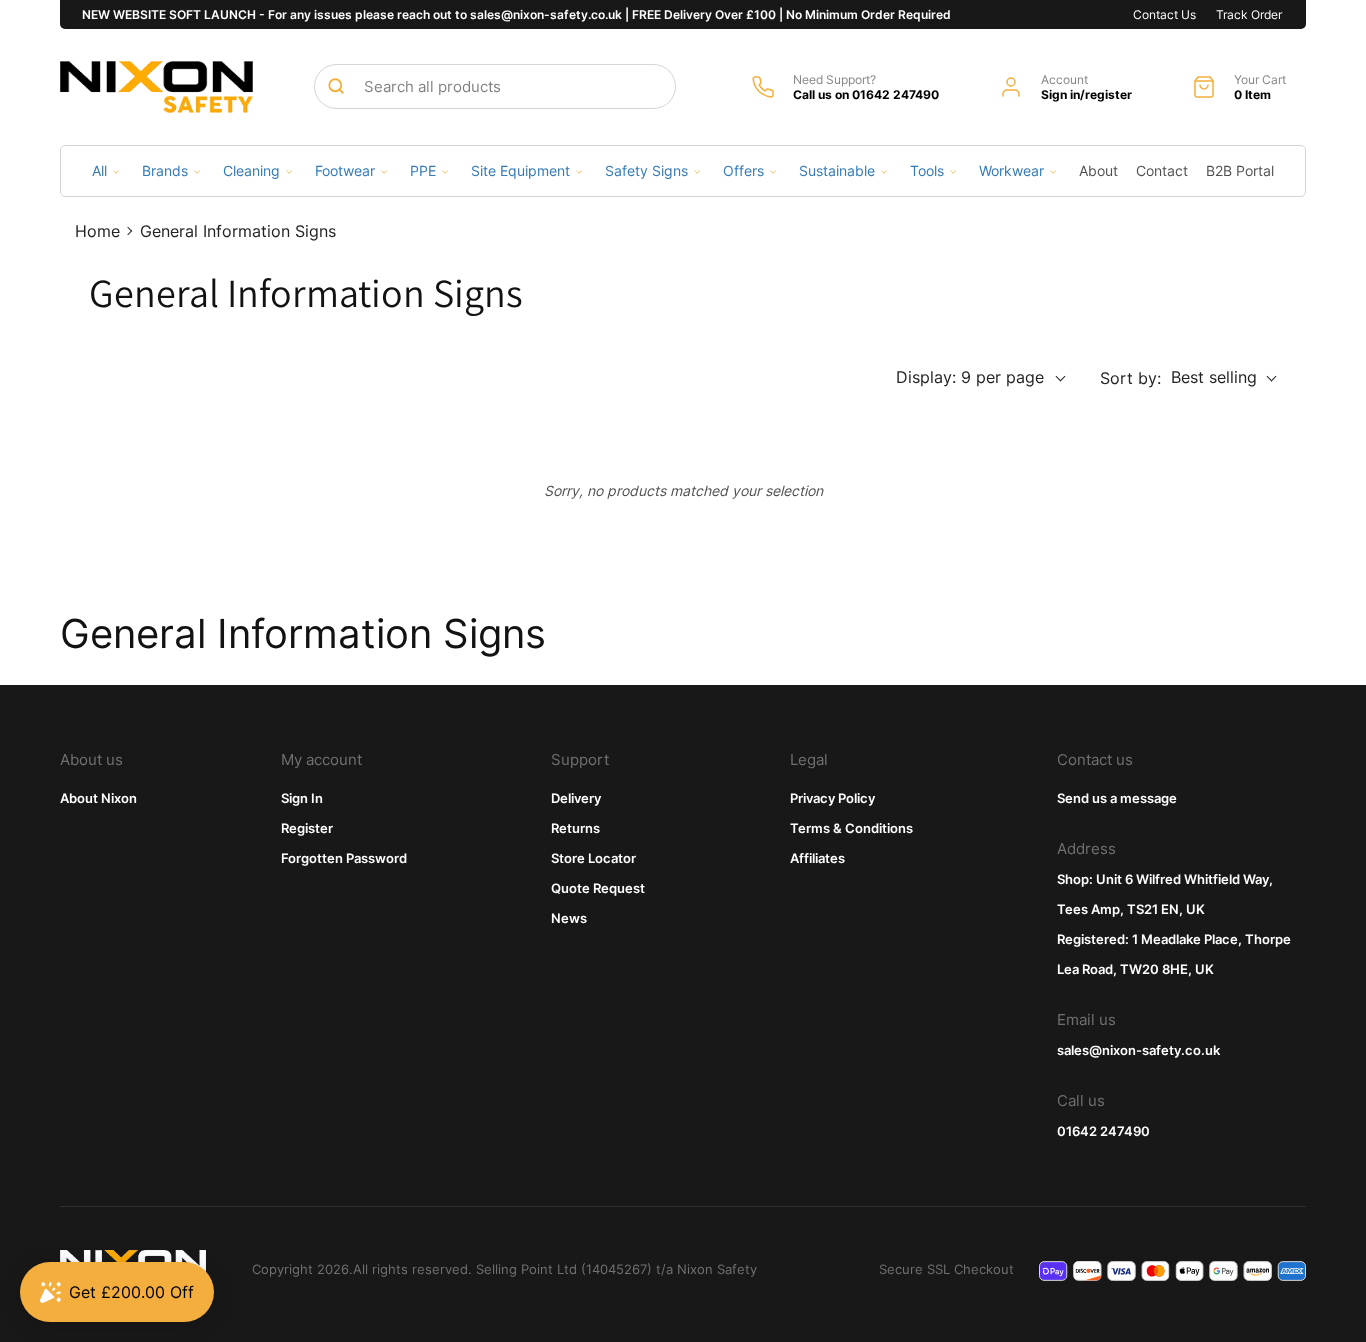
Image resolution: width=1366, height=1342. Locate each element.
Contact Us (1164, 14)
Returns (575, 828)
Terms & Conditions (851, 828)
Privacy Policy (832, 798)
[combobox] (495, 86)
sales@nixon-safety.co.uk (1138, 1050)
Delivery (576, 798)
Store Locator (593, 858)
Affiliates (817, 858)
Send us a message (1117, 798)
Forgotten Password (344, 858)
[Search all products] (336, 86)
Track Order (1249, 14)
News (569, 918)
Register (307, 828)
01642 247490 (1103, 1131)
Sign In (302, 798)
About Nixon (98, 798)
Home (97, 231)
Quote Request (598, 888)
